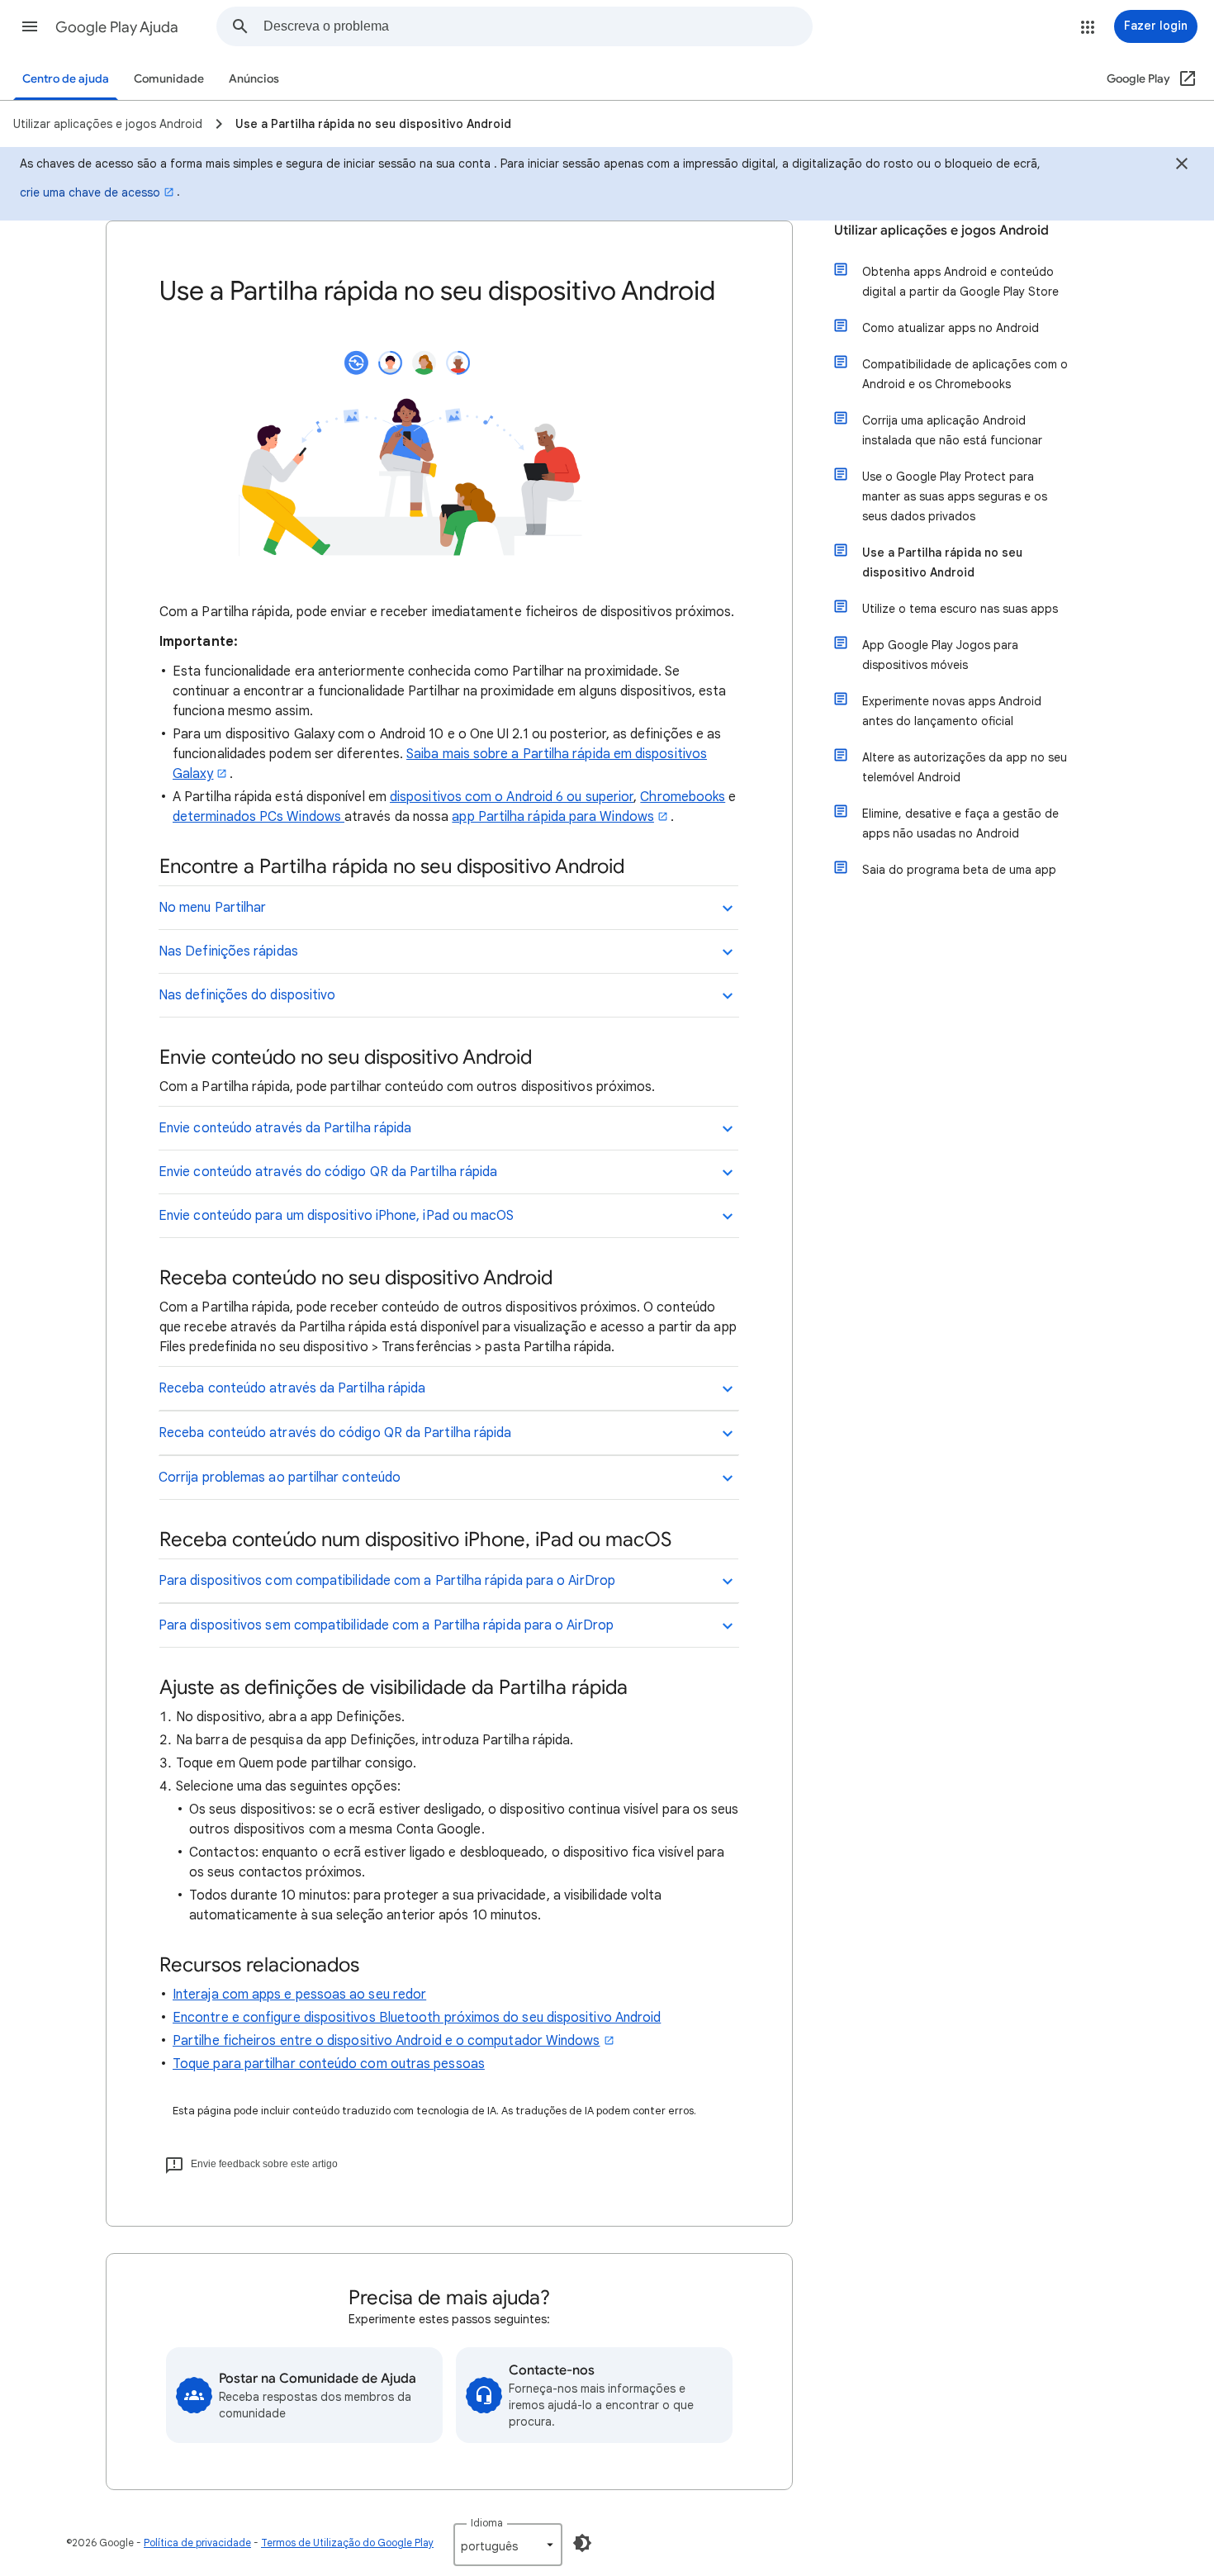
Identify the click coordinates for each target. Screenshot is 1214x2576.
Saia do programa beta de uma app (959, 870)
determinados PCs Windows (258, 817)
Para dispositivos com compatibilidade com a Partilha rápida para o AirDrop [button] (387, 1581)
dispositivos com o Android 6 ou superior (512, 797)
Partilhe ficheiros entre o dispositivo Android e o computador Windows (386, 2041)
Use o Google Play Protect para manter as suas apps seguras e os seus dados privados (955, 496)
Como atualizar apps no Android (951, 328)
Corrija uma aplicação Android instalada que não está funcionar (952, 430)
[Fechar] (1182, 166)
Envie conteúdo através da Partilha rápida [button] (285, 1128)
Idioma (487, 2523)
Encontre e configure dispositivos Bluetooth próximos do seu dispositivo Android (417, 2018)
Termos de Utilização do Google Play (347, 2543)
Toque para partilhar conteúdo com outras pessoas (329, 2064)
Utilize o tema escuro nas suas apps (960, 609)
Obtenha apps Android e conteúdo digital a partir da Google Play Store (960, 282)
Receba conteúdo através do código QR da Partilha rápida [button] (335, 1433)
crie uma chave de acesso (90, 192)
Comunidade (169, 79)
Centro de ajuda (66, 79)
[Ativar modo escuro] (582, 2543)
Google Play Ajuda (117, 27)
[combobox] (538, 26)
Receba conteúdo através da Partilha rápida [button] (292, 1388)
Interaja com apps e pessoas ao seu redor (299, 1995)
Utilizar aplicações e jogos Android (941, 230)
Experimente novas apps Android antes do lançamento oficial (952, 711)
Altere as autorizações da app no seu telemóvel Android (965, 767)
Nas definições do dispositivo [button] (247, 995)
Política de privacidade (197, 2543)
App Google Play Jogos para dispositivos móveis (940, 655)
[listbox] (508, 2545)
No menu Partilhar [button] (212, 908)
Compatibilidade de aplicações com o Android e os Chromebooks (965, 374)
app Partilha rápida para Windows (553, 817)
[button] (30, 26)
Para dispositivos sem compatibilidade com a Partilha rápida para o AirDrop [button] (386, 1625)
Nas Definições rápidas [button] (228, 951)
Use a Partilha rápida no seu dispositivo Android (942, 562)
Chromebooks (683, 797)
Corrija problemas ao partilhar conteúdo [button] (280, 1478)
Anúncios (254, 79)
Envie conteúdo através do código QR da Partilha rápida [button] (328, 1172)
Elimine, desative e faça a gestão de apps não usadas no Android (960, 823)
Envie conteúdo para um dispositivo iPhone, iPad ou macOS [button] (336, 1216)
